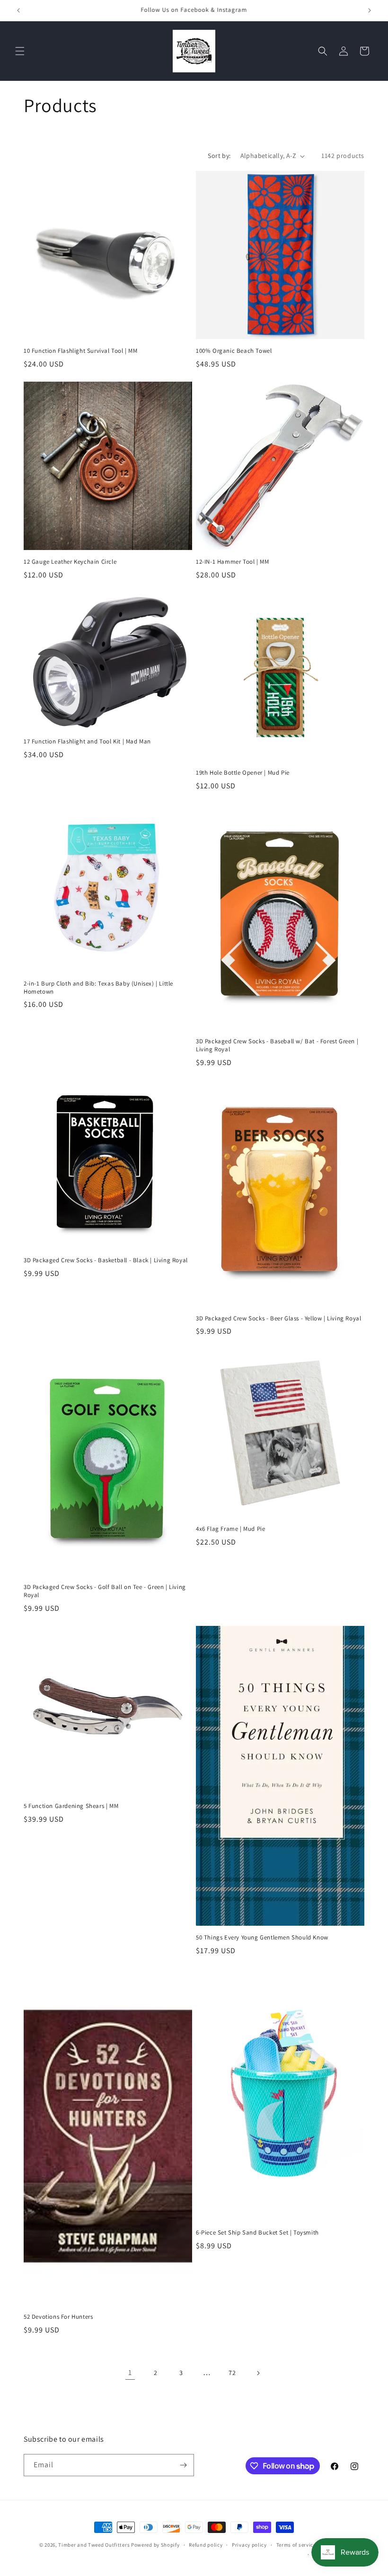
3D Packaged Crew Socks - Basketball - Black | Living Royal (106, 1260)
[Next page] (258, 2373)
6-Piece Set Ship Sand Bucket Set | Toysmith (257, 2233)
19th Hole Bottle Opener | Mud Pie (243, 773)
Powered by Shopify (155, 2545)
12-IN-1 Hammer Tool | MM (232, 562)
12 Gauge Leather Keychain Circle (70, 562)
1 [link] (130, 2372)
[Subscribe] (183, 2465)
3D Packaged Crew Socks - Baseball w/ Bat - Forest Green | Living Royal (277, 1045)
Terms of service (296, 2545)
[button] (20, 51)
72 (232, 2373)
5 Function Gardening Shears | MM (71, 1806)
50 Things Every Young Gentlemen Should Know (262, 1938)
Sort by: (219, 156)
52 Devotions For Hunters (58, 2317)
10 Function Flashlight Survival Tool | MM (81, 351)
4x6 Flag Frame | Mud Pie (230, 1529)
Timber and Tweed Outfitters (94, 2545)
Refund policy (206, 2545)
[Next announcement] (370, 10)
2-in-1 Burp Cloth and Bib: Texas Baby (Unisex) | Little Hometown (98, 988)
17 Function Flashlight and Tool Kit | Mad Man (87, 742)
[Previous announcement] (18, 10)
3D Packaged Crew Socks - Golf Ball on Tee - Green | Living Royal (105, 1591)
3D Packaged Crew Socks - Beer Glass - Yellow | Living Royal (278, 1319)
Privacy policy (249, 2545)
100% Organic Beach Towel (234, 351)
